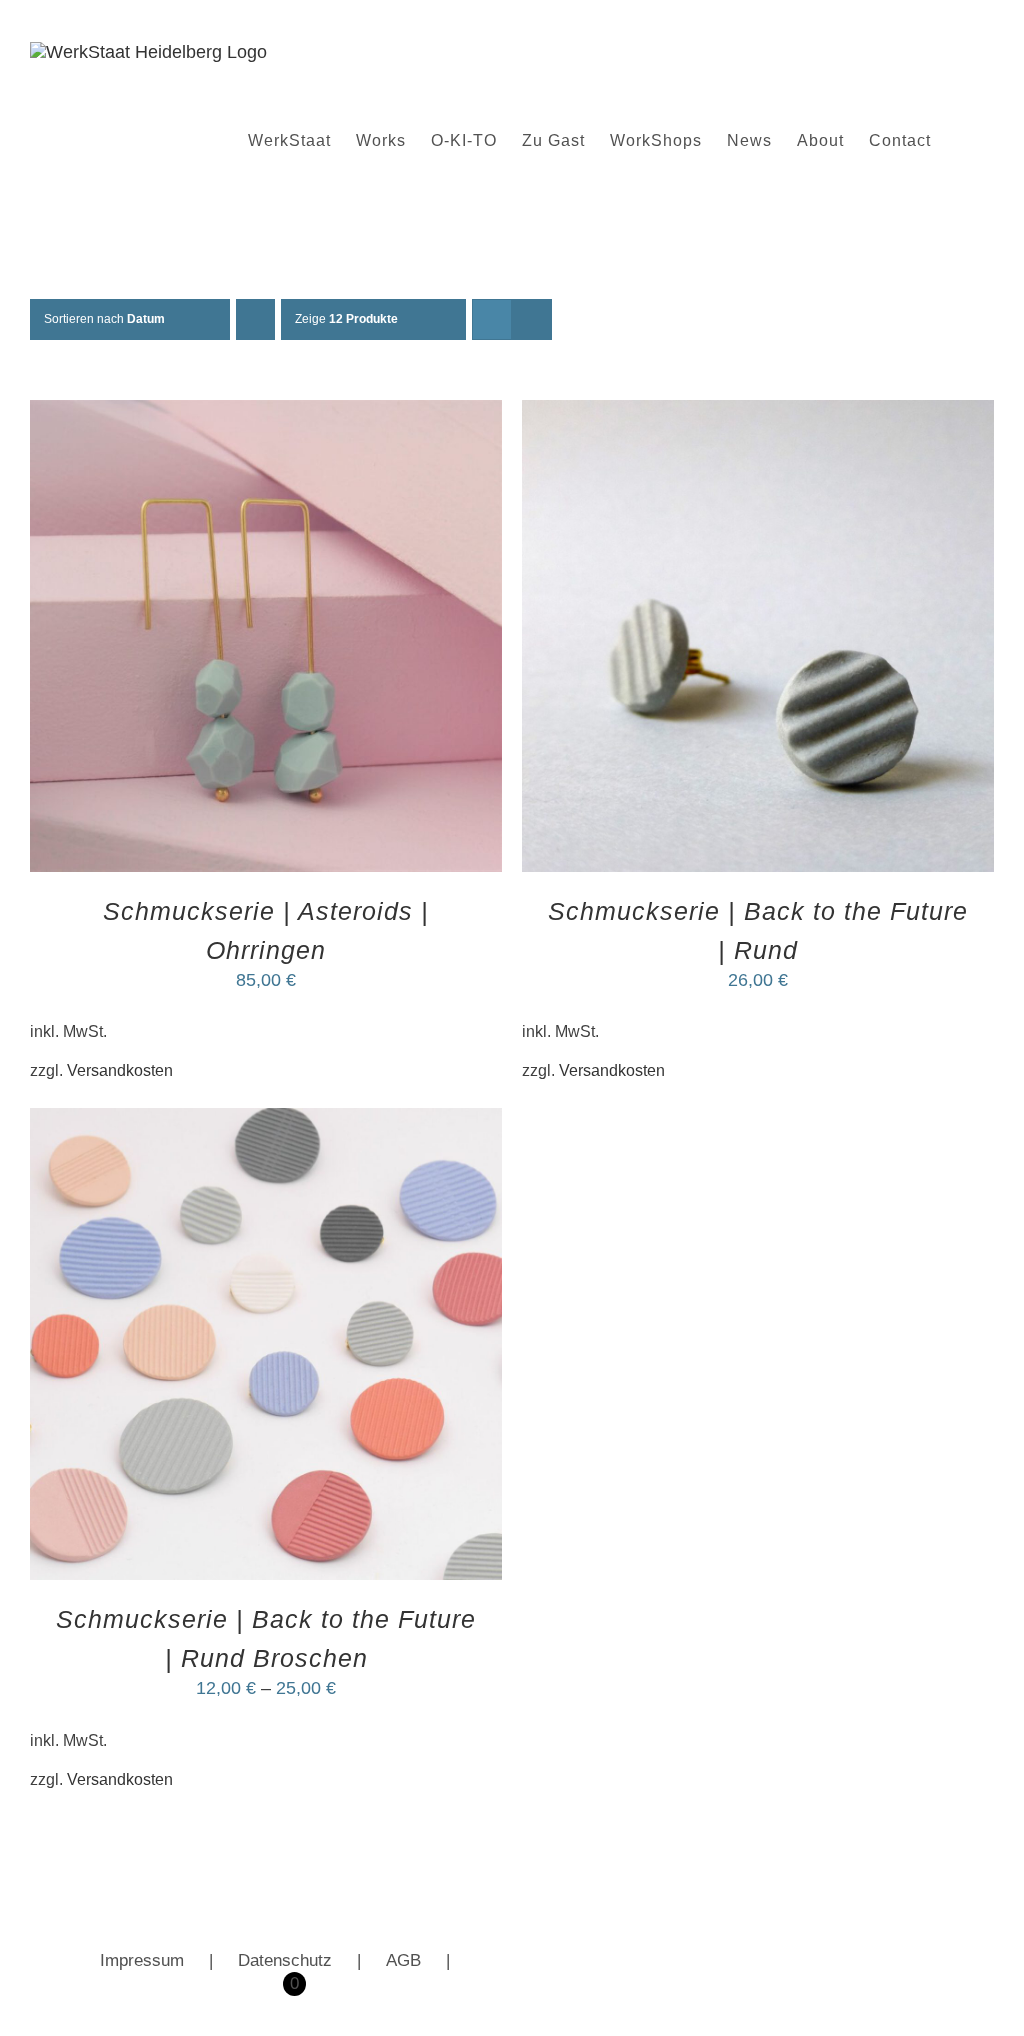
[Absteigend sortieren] (255, 319)
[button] (962, 141)
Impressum (142, 1960)
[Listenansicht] (531, 319)
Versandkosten (120, 1070)
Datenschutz (285, 1960)
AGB (403, 1960)
